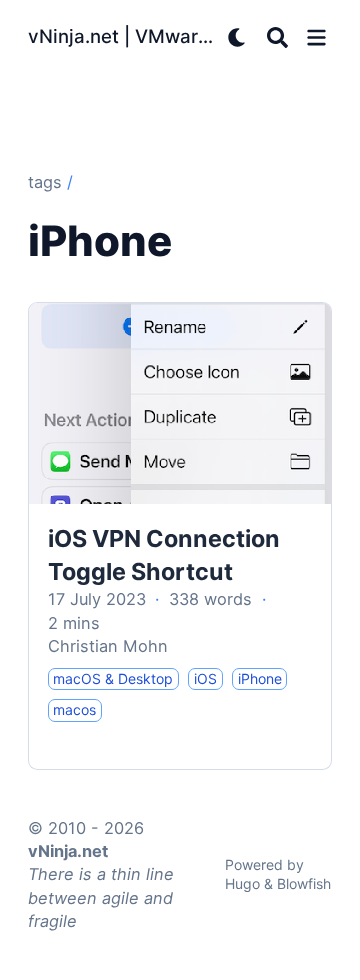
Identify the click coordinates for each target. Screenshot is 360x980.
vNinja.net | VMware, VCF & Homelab (123, 36)
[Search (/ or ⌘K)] (277, 37)
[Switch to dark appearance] (237, 37)
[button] (316, 37)
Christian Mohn (108, 646)
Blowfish (304, 883)
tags (45, 182)
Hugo (242, 883)
